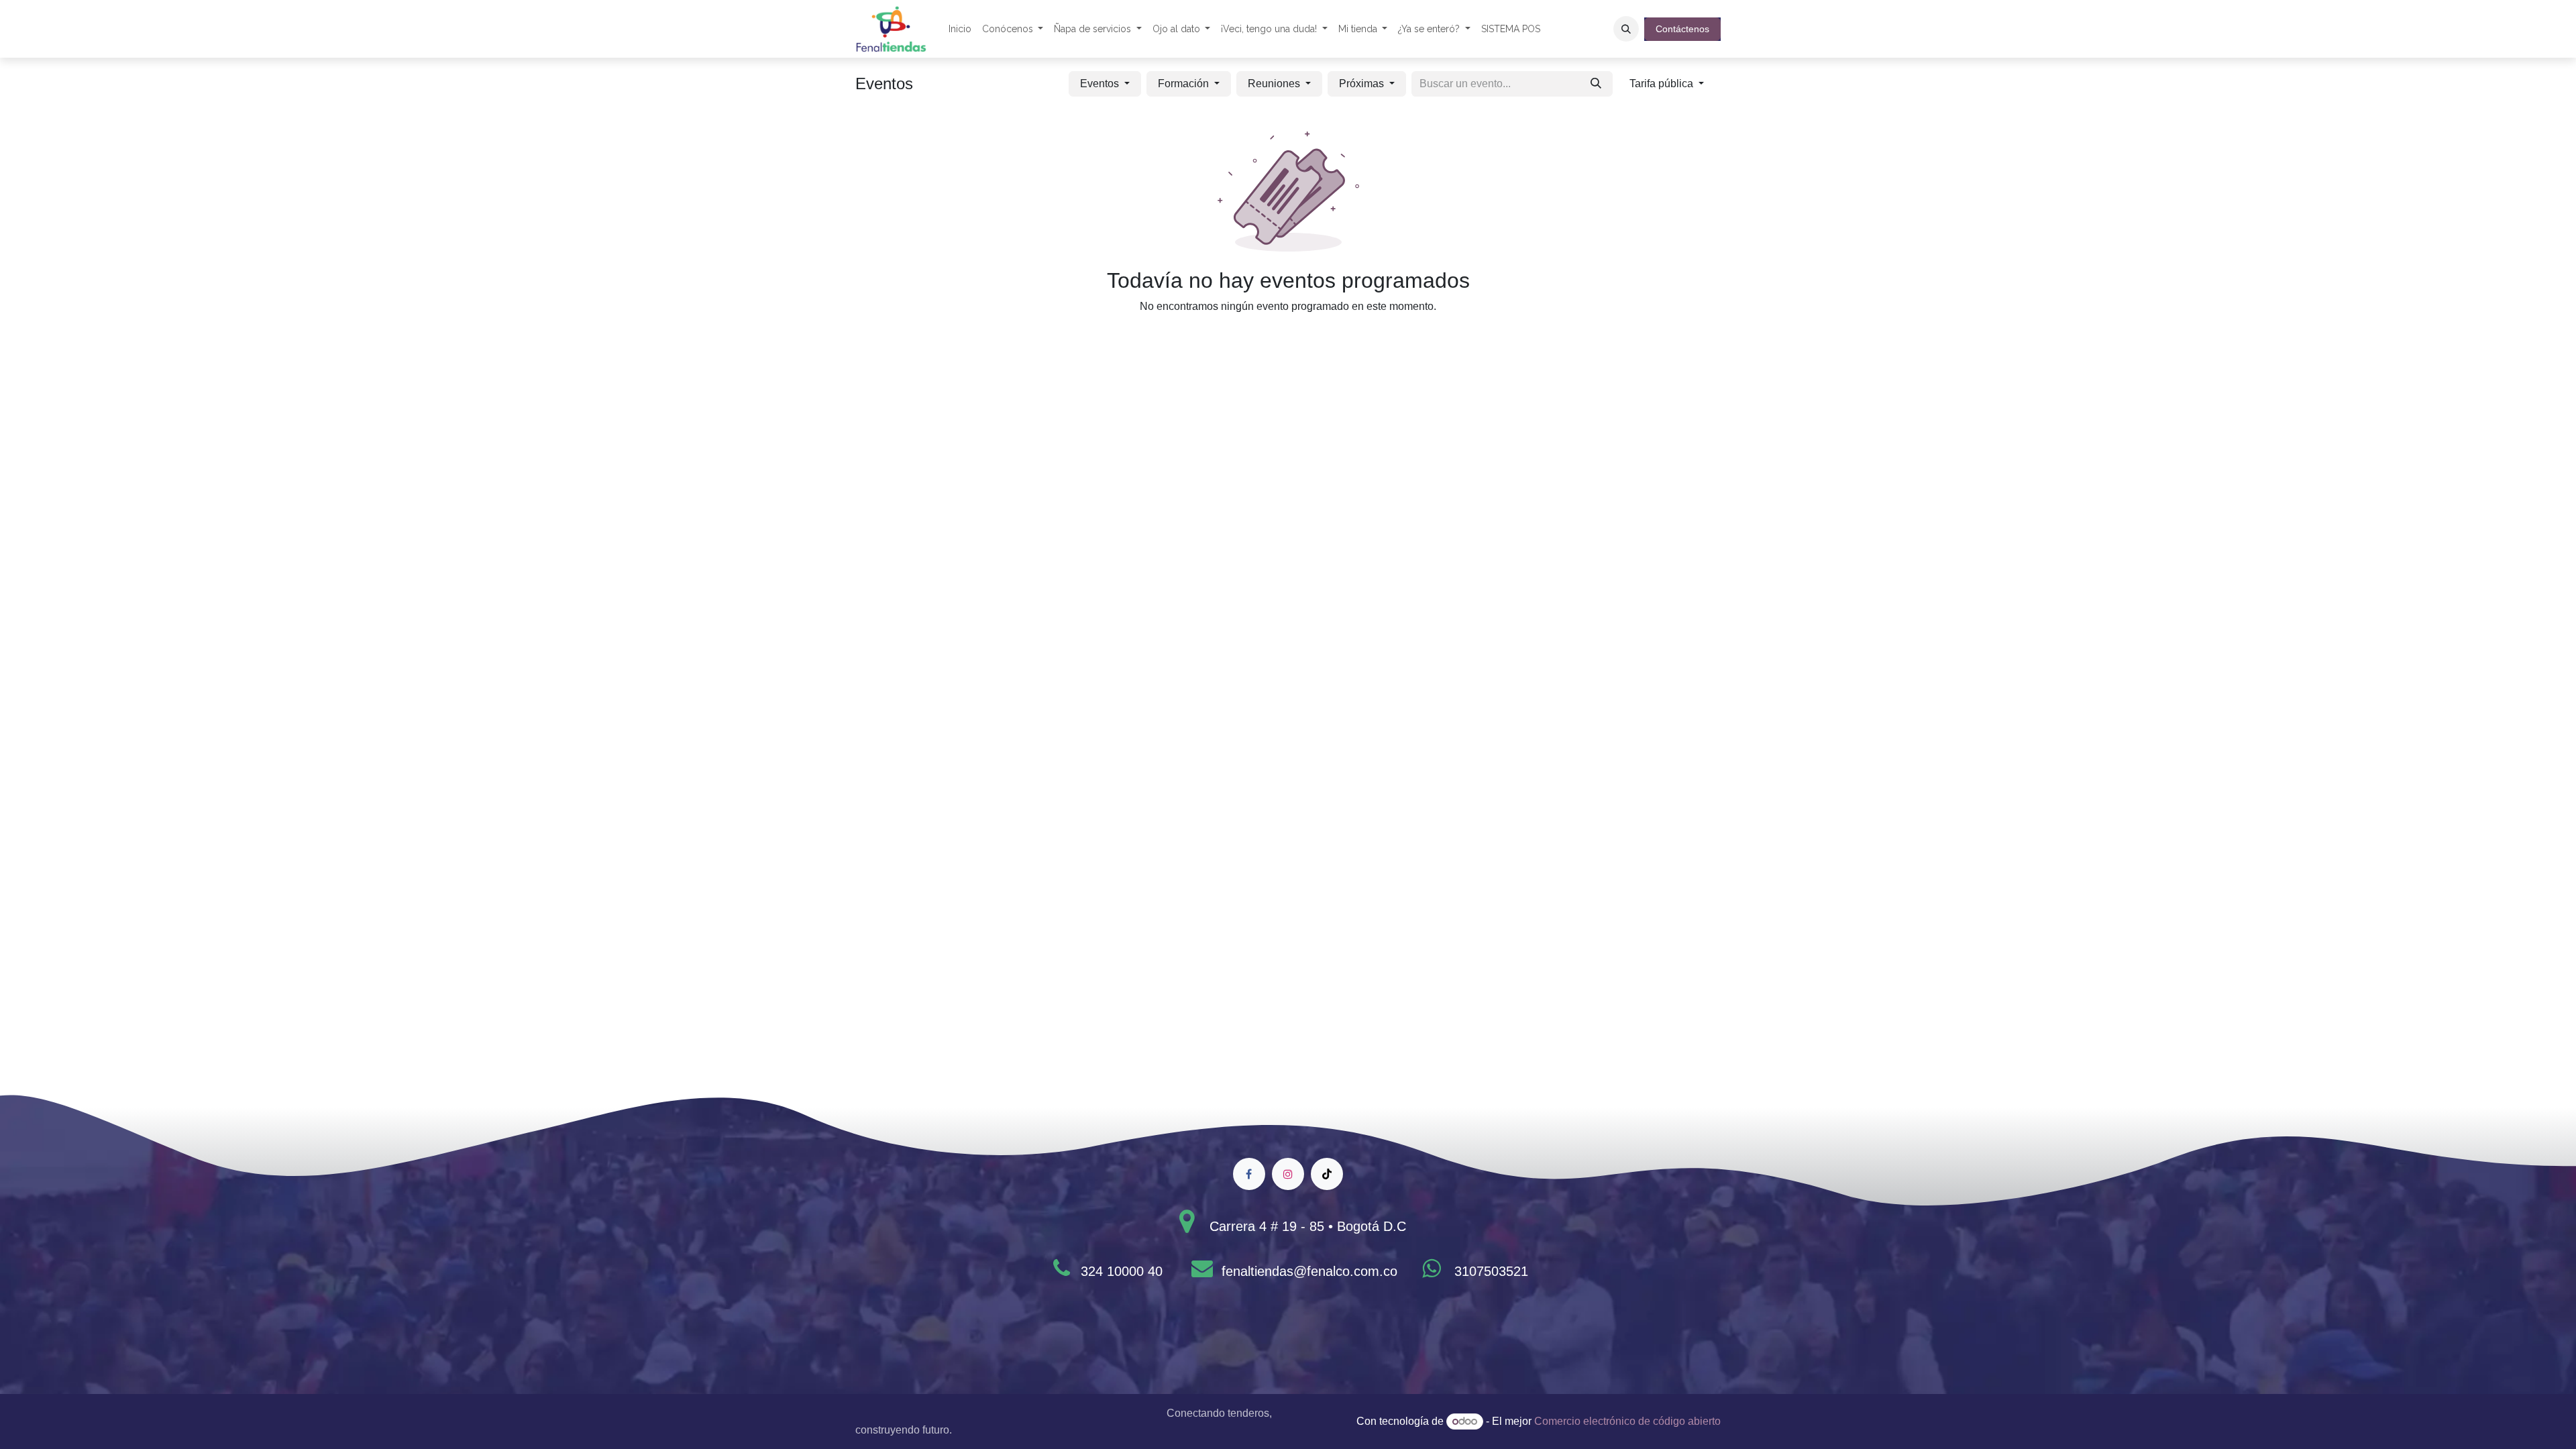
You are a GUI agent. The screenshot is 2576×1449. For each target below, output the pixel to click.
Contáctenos (1682, 29)
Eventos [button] (1101, 84)
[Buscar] (1596, 84)
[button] (1626, 29)
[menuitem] (960, 29)
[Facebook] (1249, 1174)
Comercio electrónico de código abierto (1627, 1421)
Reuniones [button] (1275, 84)
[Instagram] (1288, 1174)
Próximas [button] (1363, 84)
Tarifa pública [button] (1663, 84)
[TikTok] (1327, 1174)
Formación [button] (1185, 84)
